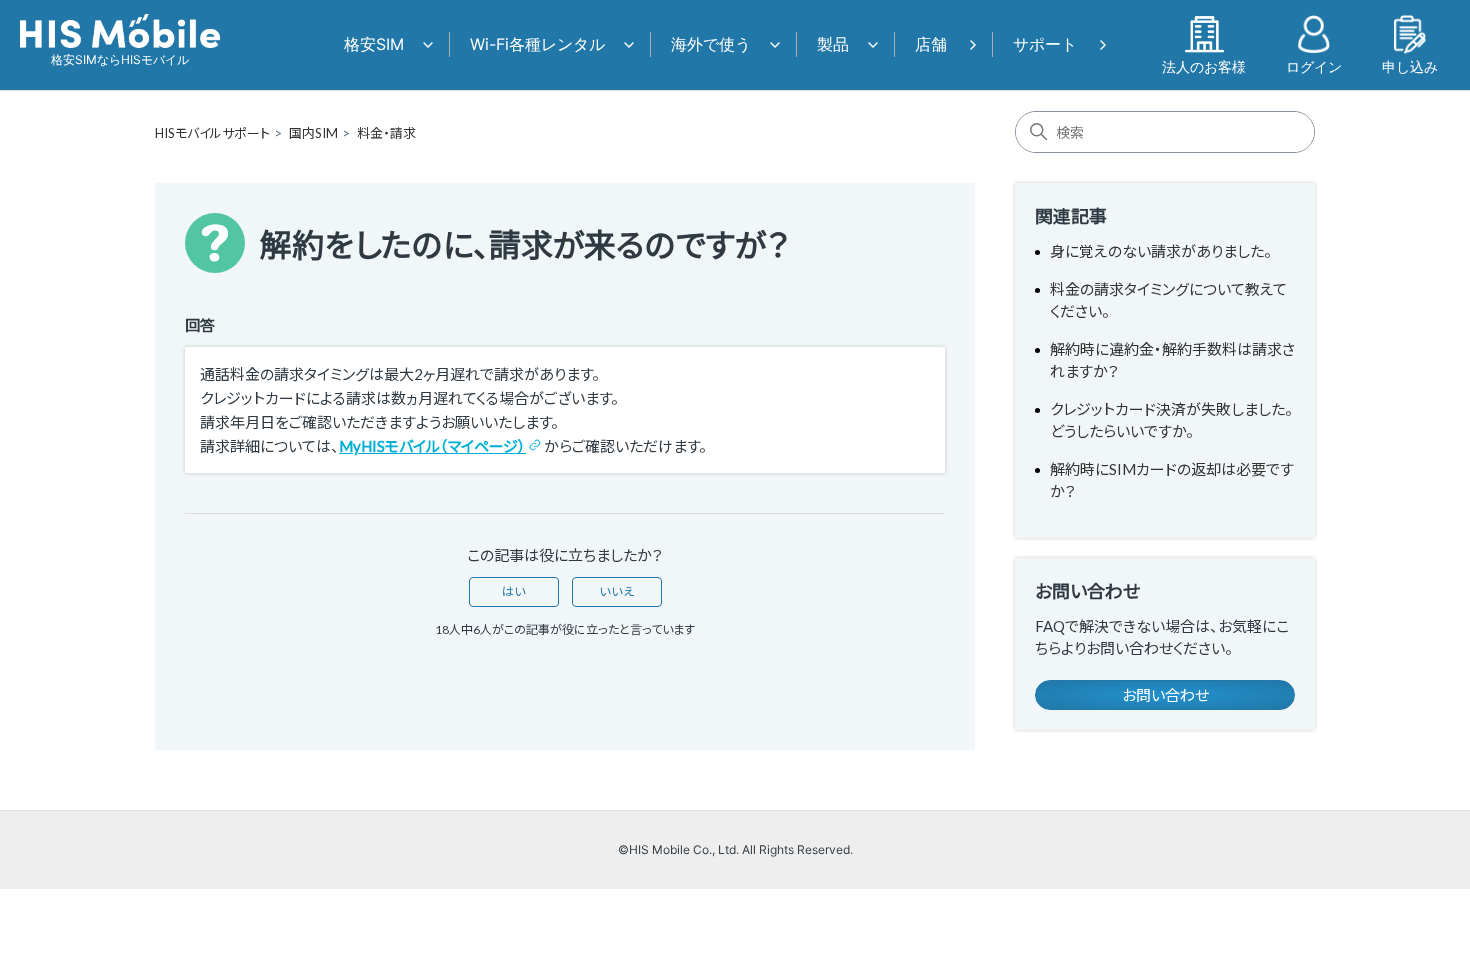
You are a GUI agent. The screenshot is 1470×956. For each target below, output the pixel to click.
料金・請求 (386, 133)
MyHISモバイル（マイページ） (432, 446)
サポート (1045, 44)
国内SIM (313, 133)
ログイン (1314, 66)
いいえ (617, 591)
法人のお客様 (1204, 66)
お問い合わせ (1165, 695)
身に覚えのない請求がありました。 (1161, 251)
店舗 (931, 44)
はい (514, 591)
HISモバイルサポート (212, 133)
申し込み (1410, 66)
